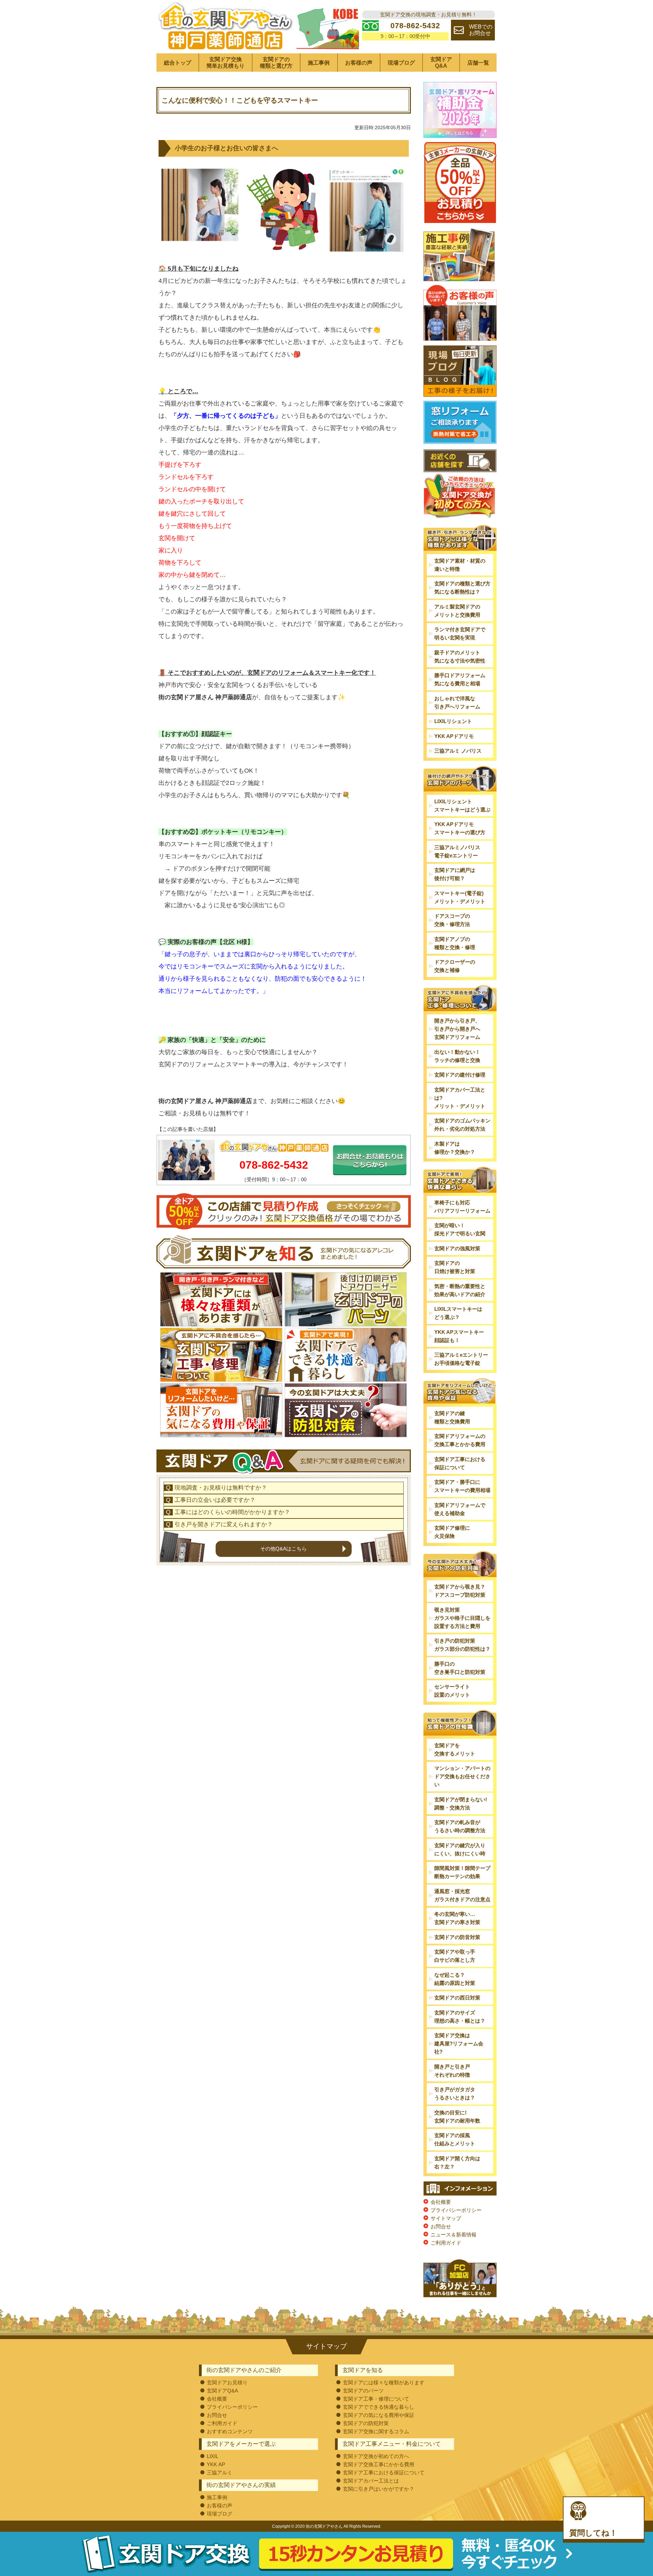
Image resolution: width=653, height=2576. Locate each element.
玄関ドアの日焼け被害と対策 (455, 1267)
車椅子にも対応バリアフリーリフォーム (462, 1207)
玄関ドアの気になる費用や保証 (379, 2415)
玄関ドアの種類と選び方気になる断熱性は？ (462, 588)
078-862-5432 (274, 1165)
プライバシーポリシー (456, 2210)
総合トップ (178, 63)
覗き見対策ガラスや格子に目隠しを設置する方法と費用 (462, 1618)
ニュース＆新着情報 (454, 2235)
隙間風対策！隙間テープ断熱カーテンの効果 (462, 1872)
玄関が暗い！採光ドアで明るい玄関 (460, 1229)
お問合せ (441, 2226)
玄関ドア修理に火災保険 (452, 1532)
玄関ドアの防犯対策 (366, 2423)
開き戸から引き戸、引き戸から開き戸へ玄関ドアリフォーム (457, 1029)
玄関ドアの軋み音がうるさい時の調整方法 (460, 1826)
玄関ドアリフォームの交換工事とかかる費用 (460, 1440)
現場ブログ (401, 63)
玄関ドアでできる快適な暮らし (379, 2407)
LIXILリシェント (453, 721)
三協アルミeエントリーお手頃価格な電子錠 (461, 1359)
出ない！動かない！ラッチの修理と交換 (457, 1056)
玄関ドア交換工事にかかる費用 (379, 2464)
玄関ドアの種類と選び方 (276, 63)
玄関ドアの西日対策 (457, 1998)
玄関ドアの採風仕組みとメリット (455, 2139)
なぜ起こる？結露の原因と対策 (455, 1979)
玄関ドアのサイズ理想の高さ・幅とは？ (460, 2017)
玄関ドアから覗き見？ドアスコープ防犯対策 (460, 1591)
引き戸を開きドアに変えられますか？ (224, 1524)
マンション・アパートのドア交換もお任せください (462, 1776)
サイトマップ (446, 2218)
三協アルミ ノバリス (458, 751)
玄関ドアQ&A (441, 63)
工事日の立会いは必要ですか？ (215, 1500)
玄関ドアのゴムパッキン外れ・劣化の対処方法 (462, 1125)
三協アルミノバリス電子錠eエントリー (457, 851)
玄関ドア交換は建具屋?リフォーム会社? (459, 2043)
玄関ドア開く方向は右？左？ (457, 2162)
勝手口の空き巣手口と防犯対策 (460, 1668)
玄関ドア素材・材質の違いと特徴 (460, 565)
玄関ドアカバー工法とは (371, 2481)
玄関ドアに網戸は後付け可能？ (455, 874)
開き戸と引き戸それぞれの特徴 (452, 2071)
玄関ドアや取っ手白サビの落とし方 (455, 1956)
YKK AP (216, 2464)
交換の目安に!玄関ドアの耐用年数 (457, 2117)
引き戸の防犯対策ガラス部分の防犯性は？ (462, 1645)
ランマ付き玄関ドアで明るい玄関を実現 (460, 633)
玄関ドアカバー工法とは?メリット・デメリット (460, 1098)
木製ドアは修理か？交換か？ (455, 1148)
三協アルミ (220, 2472)
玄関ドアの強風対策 (457, 1248)
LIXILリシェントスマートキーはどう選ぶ (462, 805)
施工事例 (319, 63)
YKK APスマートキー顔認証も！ (459, 1336)
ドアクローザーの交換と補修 (455, 966)
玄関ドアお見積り (227, 2382)
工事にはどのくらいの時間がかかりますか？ (232, 1512)
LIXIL (213, 2456)
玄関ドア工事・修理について (376, 2399)
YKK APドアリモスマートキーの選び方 (460, 828)
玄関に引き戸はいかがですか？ (379, 2489)
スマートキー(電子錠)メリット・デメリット (460, 897)
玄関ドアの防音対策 (457, 1937)
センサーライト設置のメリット (452, 1691)
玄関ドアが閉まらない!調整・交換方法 (461, 1804)
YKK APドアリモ (454, 736)
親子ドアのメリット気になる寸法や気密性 (460, 657)
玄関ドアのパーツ (363, 2391)
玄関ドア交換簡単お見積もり (225, 63)
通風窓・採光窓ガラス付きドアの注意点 (462, 1895)
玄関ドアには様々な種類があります (384, 2382)
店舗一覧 (478, 63)
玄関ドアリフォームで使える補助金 (460, 1509)
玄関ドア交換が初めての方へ (376, 2456)
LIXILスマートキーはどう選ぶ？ (458, 1313)
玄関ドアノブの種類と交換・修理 (455, 943)
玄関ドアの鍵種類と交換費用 (452, 1417)
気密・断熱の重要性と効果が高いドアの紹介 (460, 1290)
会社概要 (441, 2202)
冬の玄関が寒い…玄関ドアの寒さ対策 (457, 1918)
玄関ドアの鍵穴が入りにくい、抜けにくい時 (460, 1849)
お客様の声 (359, 63)
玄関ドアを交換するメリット (455, 1749)
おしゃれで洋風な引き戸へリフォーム (457, 702)
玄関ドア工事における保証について (460, 1463)
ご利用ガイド (446, 2243)
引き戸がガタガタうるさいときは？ (455, 2093)
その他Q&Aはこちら (283, 1549)
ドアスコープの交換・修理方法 (452, 920)
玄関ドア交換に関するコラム (376, 2431)
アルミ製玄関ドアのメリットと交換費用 (457, 611)
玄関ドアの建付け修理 (460, 1075)
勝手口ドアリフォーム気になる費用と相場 (460, 679)
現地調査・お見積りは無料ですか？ (221, 1488)
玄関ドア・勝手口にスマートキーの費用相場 (462, 1486)
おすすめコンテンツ (230, 2431)
